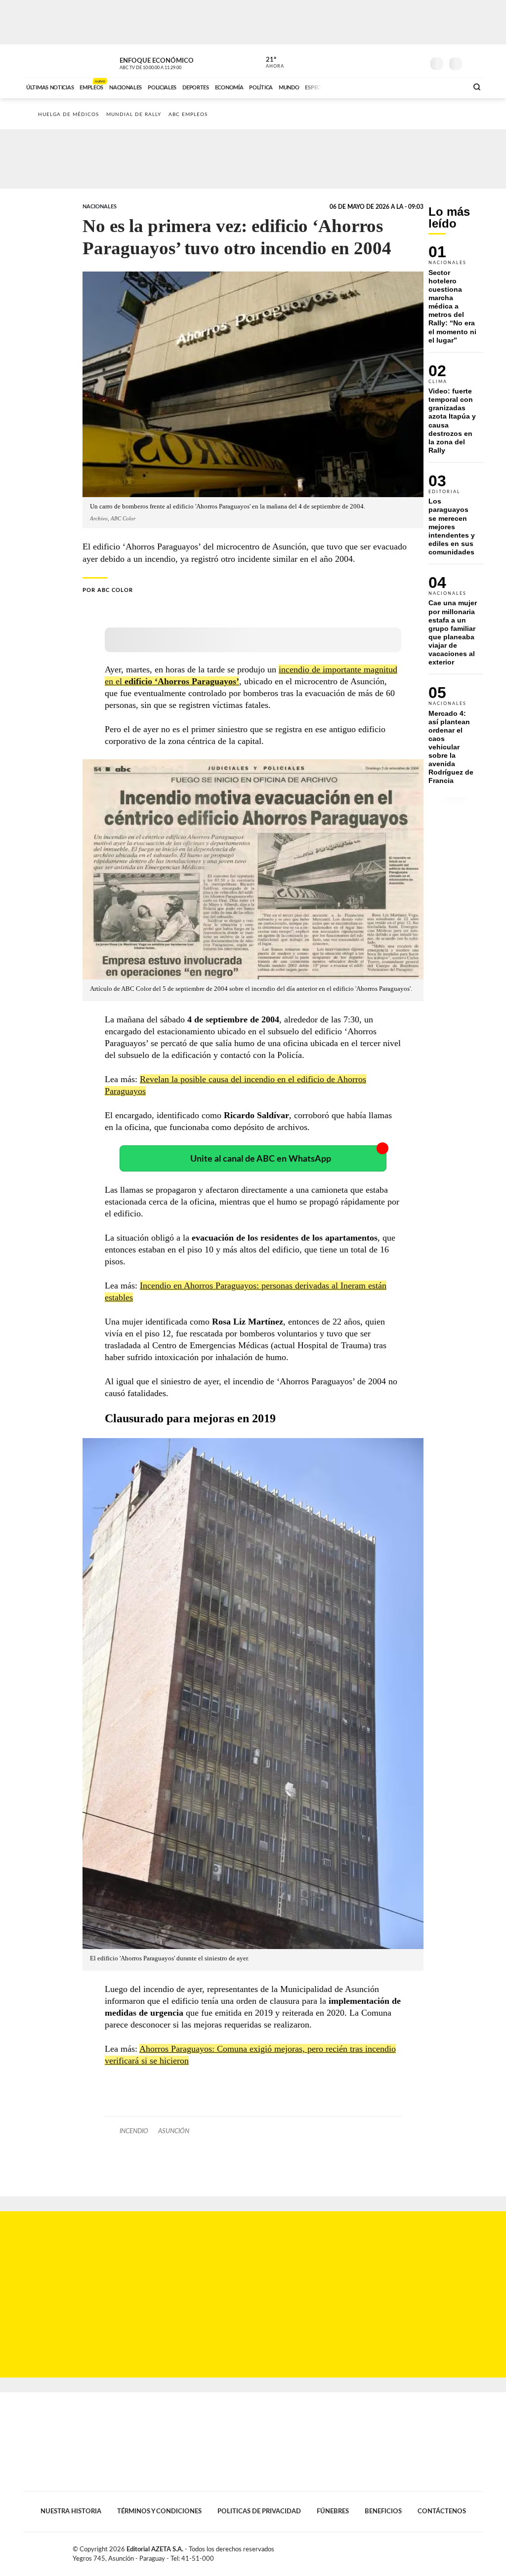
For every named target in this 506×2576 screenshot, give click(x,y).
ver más (269, 63)
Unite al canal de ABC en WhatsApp (261, 1159)
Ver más (456, 299)
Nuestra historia (71, 2511)
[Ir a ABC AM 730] (408, 86)
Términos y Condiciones (159, 2511)
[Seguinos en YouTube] (402, 61)
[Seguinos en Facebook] (372, 61)
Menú (474, 62)
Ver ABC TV (169, 62)
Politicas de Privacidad (259, 2511)
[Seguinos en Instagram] (417, 61)
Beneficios (383, 2511)
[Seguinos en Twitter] (387, 61)
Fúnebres (333, 2511)
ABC (49, 61)
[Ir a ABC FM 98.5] (447, 86)
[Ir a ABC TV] (380, 86)
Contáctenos (442, 2511)
